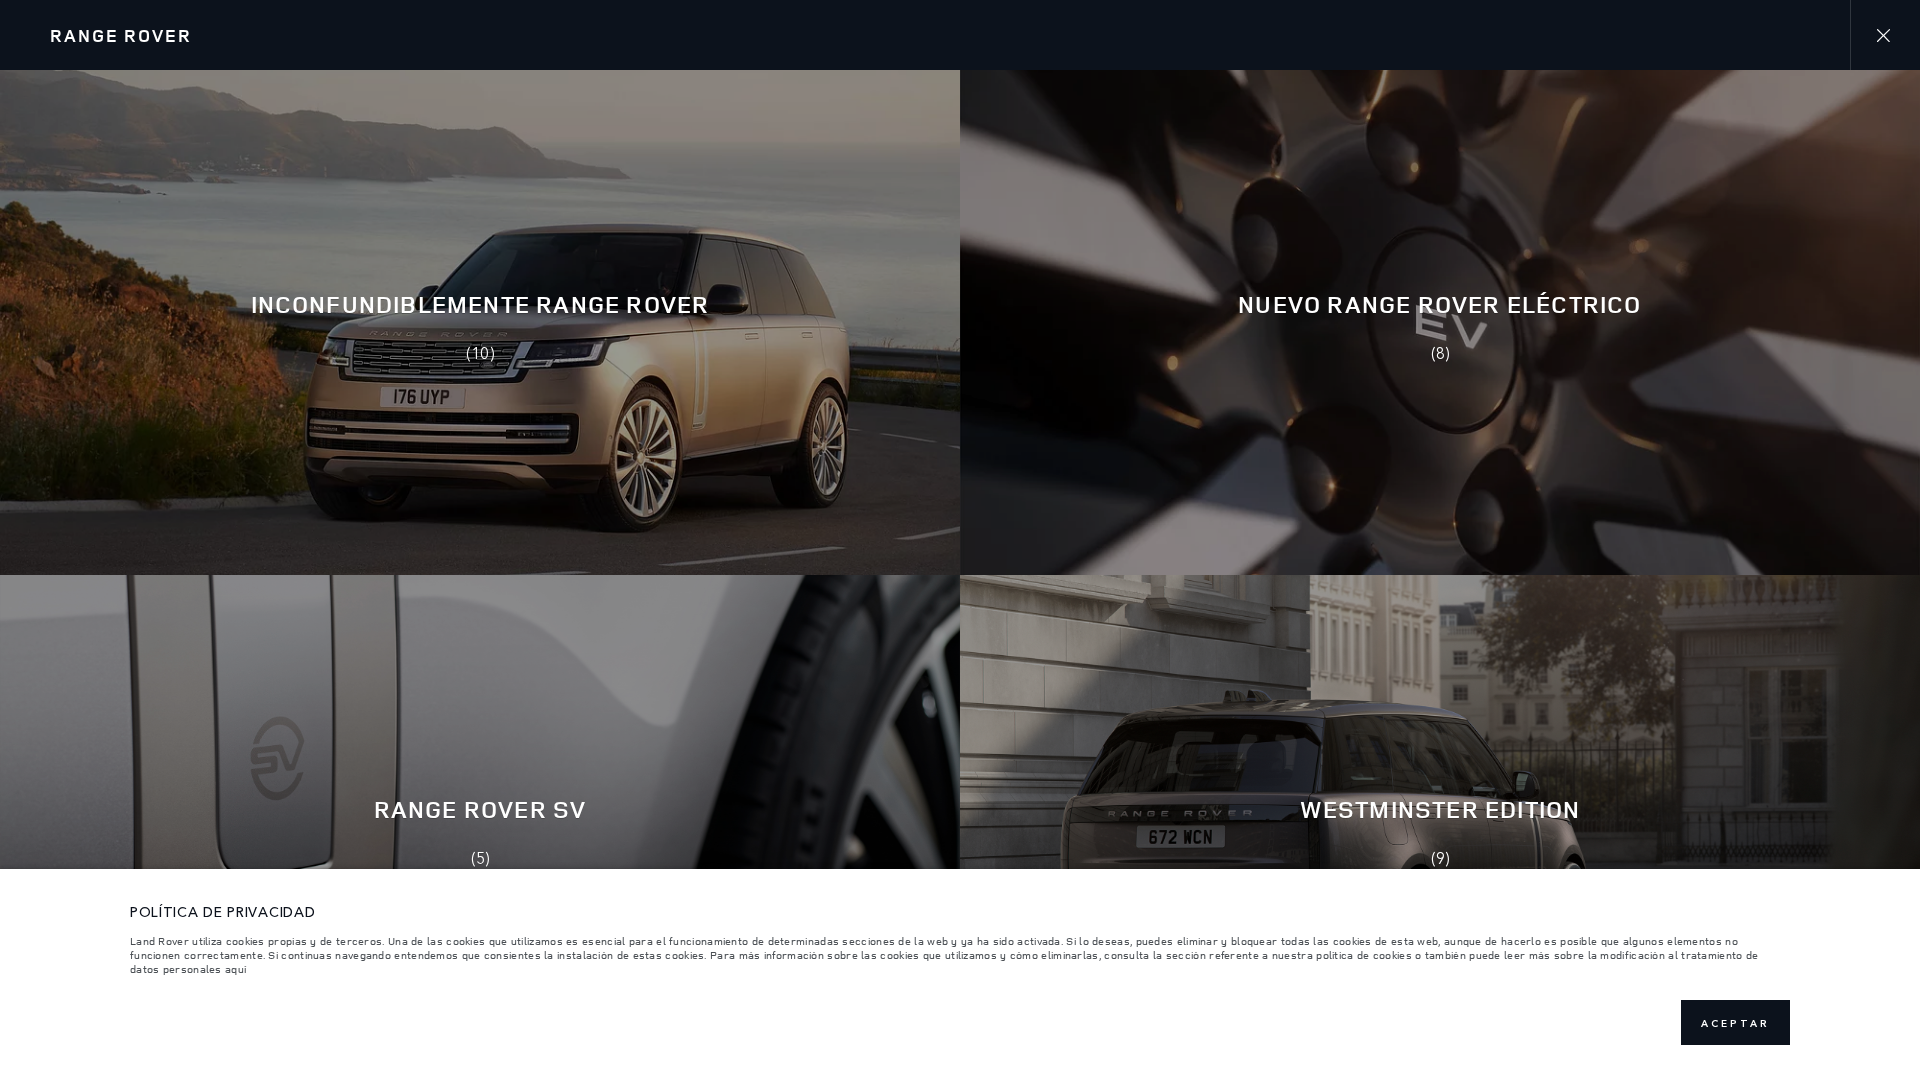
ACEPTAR (1735, 1023)
